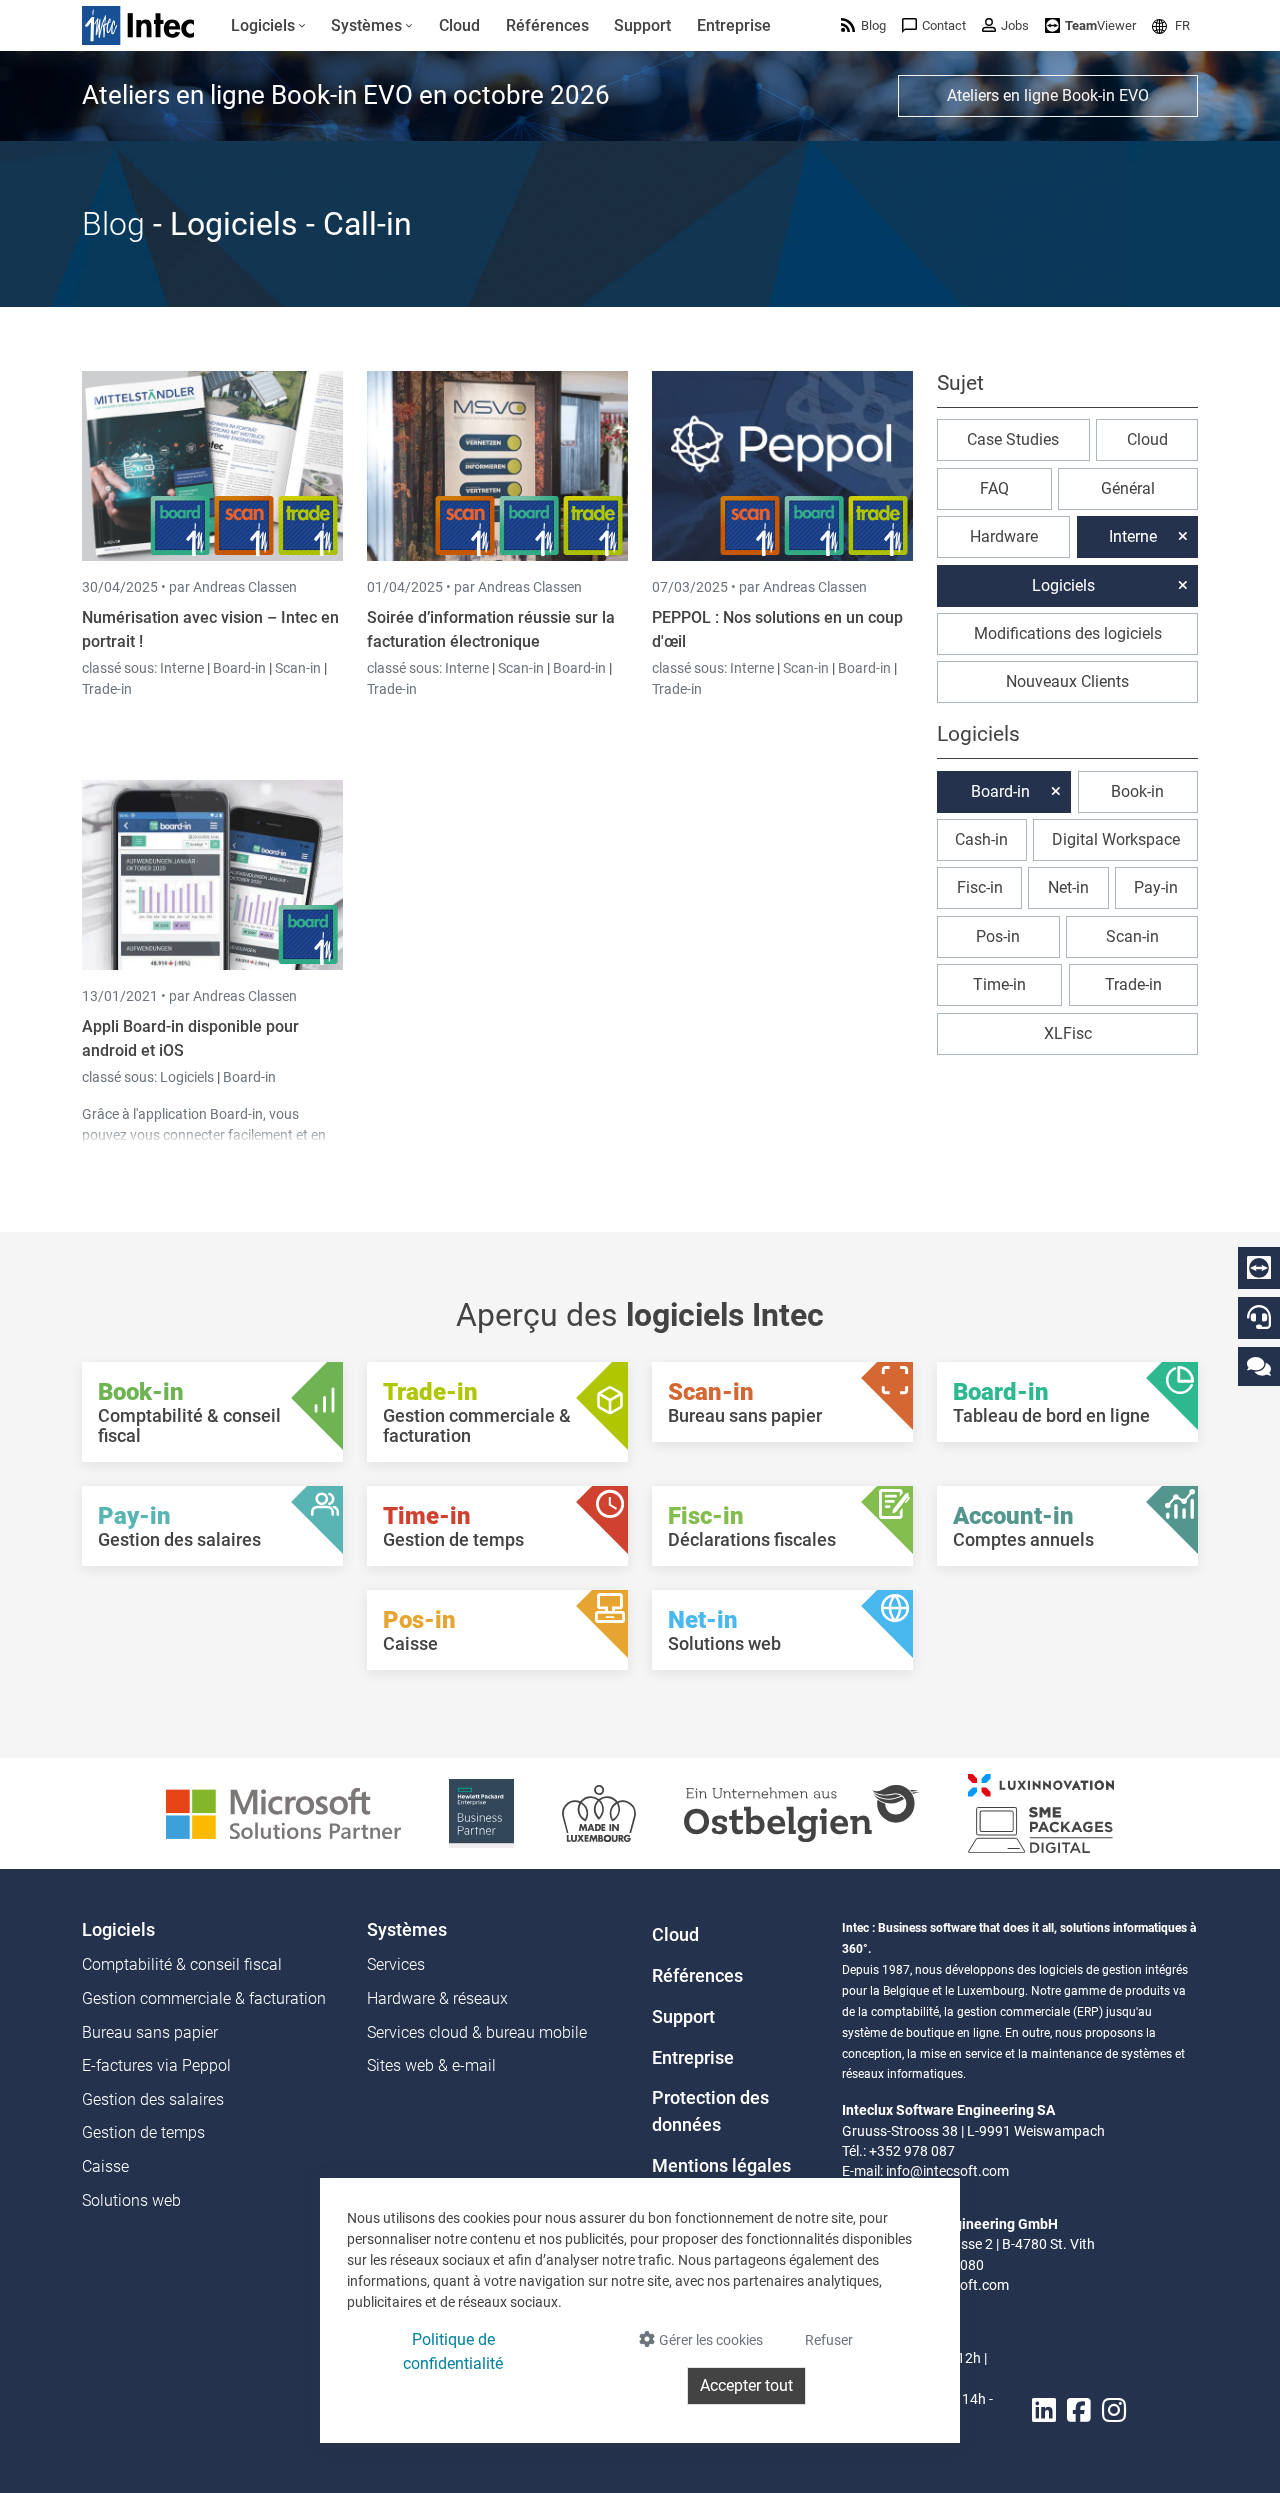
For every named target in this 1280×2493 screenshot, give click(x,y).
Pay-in (1156, 887)
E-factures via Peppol (156, 2065)
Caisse (105, 2166)
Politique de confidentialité (453, 2351)
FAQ (994, 488)
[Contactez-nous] (1259, 1365)
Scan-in (298, 668)
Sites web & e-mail (431, 2065)
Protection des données (710, 2111)
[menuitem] (268, 26)
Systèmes (407, 1930)
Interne (183, 668)
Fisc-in (980, 887)
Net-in (1068, 887)
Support (683, 2017)
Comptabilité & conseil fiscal (182, 1964)
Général (1128, 488)
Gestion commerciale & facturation (204, 1998)
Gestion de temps (143, 2132)
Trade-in (107, 689)
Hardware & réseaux (437, 1998)
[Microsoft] (283, 1812)
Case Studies (1013, 439)
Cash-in (981, 839)
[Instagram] (1114, 2411)
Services (396, 1964)
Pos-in (998, 936)
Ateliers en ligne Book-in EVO (1048, 95)
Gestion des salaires (153, 2099)
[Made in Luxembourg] (599, 1812)
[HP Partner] (481, 1812)
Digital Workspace (1116, 839)
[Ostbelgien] (802, 1812)
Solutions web (131, 2200)
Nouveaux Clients (1067, 681)
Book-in (1137, 791)
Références (697, 1976)
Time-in (999, 984)
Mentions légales (721, 2166)
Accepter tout (746, 2385)
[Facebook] (1079, 2411)
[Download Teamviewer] (1259, 1268)
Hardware (1004, 536)
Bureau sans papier (150, 2032)
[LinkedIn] (1044, 2411)
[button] (1171, 25)
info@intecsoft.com (947, 2171)
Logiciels (188, 1077)
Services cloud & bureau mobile (477, 2032)
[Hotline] (1259, 1317)
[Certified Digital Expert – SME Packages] (1041, 1812)
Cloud (1147, 439)
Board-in (239, 668)
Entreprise (693, 2058)
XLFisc (1068, 1033)
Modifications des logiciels (1068, 633)
